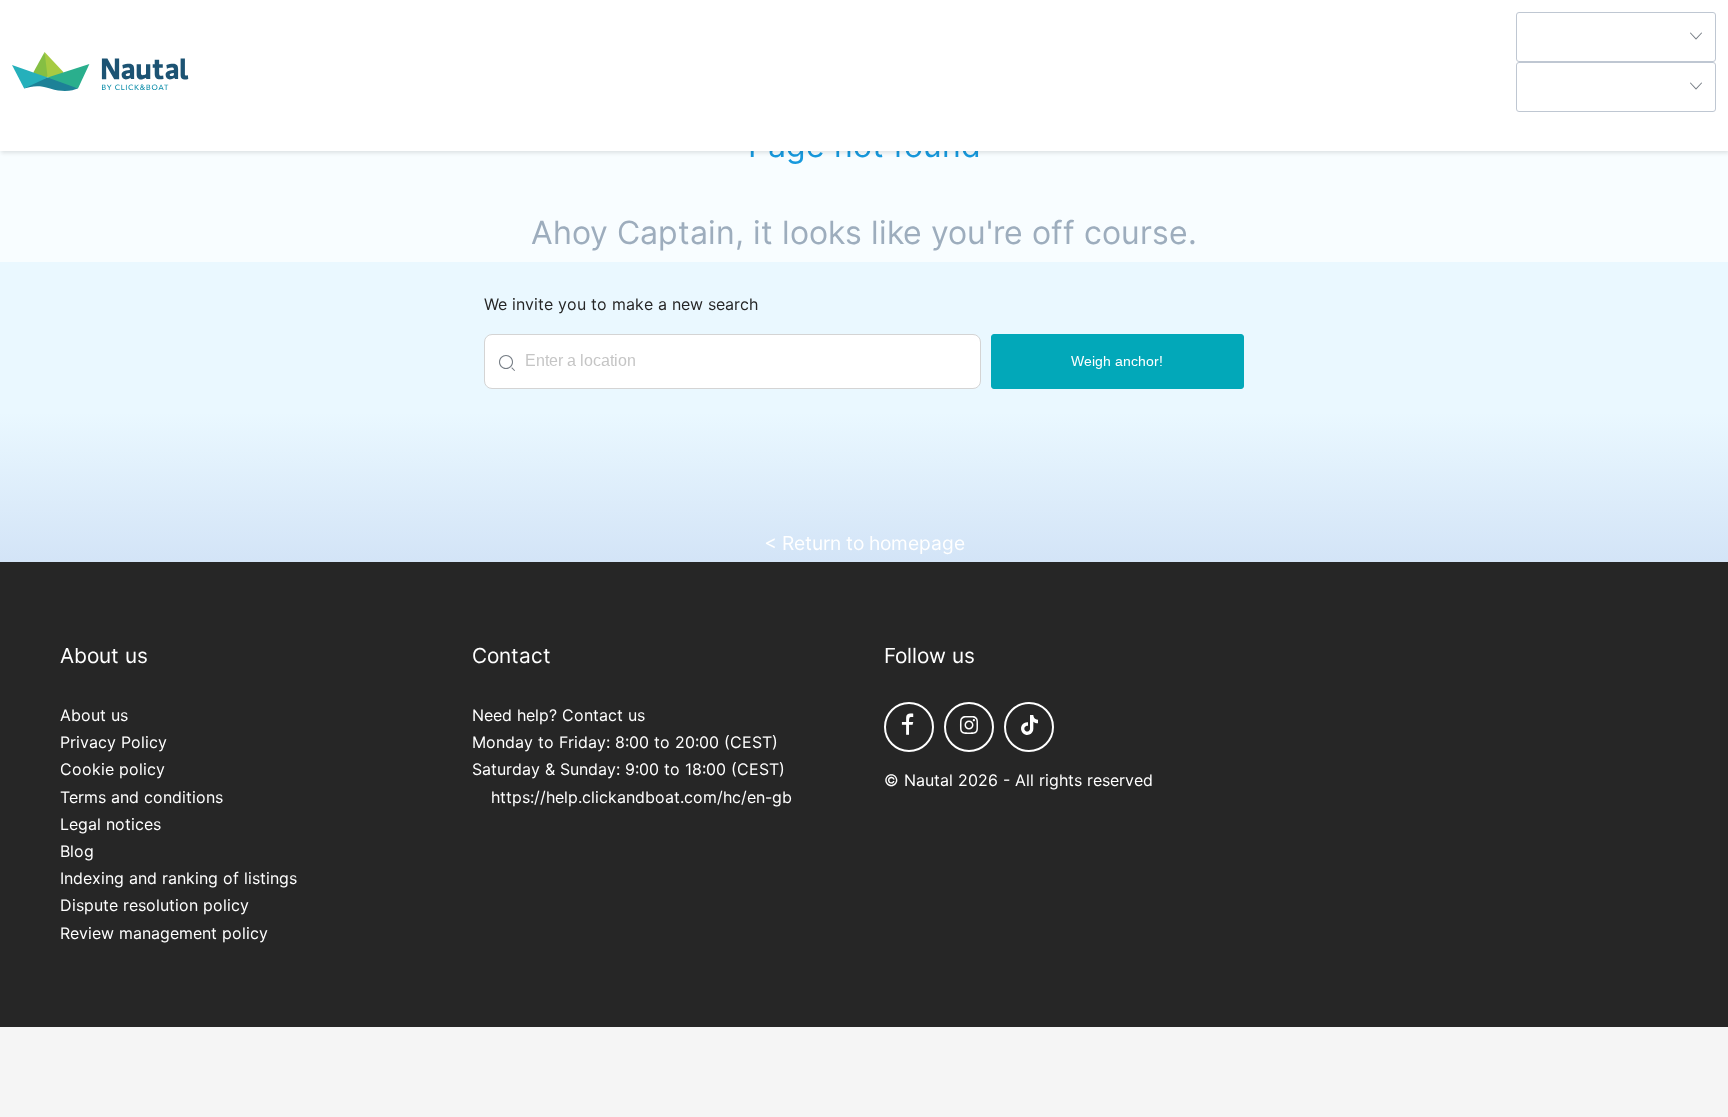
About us (94, 715)
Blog (77, 851)
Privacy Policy (113, 742)
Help (1533, 125)
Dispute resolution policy (154, 905)
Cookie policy (112, 769)
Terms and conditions (141, 797)
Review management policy (164, 933)
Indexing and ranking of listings (178, 878)
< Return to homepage (864, 543)
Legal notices (110, 824)
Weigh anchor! (1117, 361)
